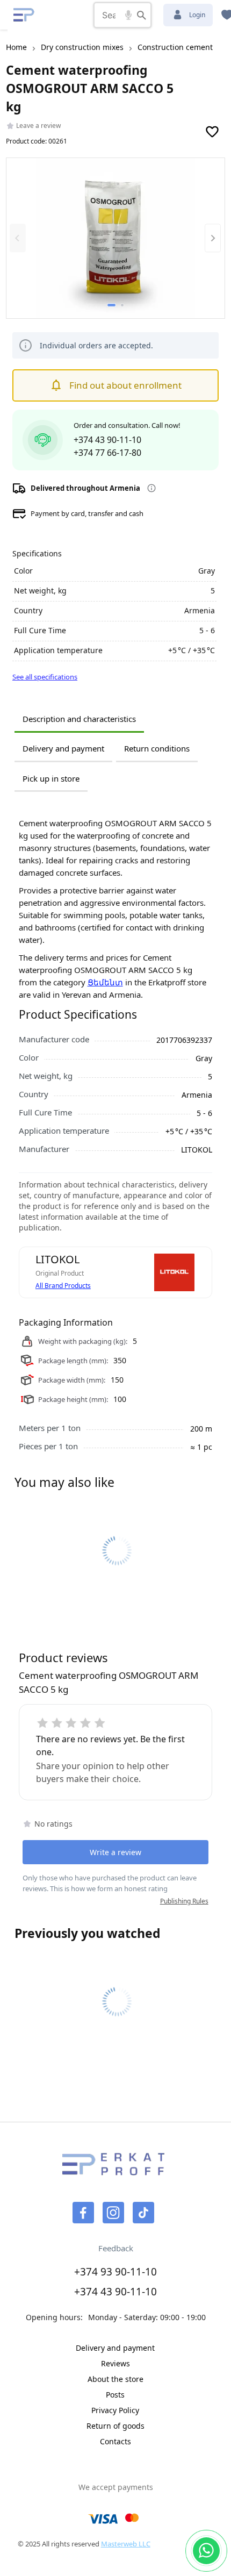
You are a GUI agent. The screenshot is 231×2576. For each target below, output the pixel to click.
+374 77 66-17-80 (107, 453)
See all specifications (45, 677)
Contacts (115, 2441)
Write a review (115, 1852)
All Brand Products (63, 1286)
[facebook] (83, 2213)
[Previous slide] (18, 238)
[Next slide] (213, 238)
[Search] (142, 15)
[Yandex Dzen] (143, 2213)
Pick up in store (51, 778)
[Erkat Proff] (24, 15)
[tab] (111, 305)
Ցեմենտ (105, 982)
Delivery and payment (63, 748)
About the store (115, 2379)
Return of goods (115, 2426)
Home (16, 47)
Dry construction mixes (82, 47)
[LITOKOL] (174, 1272)
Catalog (56, 15)
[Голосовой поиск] (128, 15)
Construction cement (175, 47)
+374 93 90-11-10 (115, 2272)
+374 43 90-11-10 (107, 440)
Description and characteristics (79, 719)
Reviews (115, 2363)
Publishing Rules (184, 1901)
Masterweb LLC (126, 2544)
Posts (115, 2395)
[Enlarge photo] (116, 239)
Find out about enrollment (125, 385)
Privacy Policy (115, 2410)
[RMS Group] (113, 2171)
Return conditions (157, 748)
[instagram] (113, 2213)
